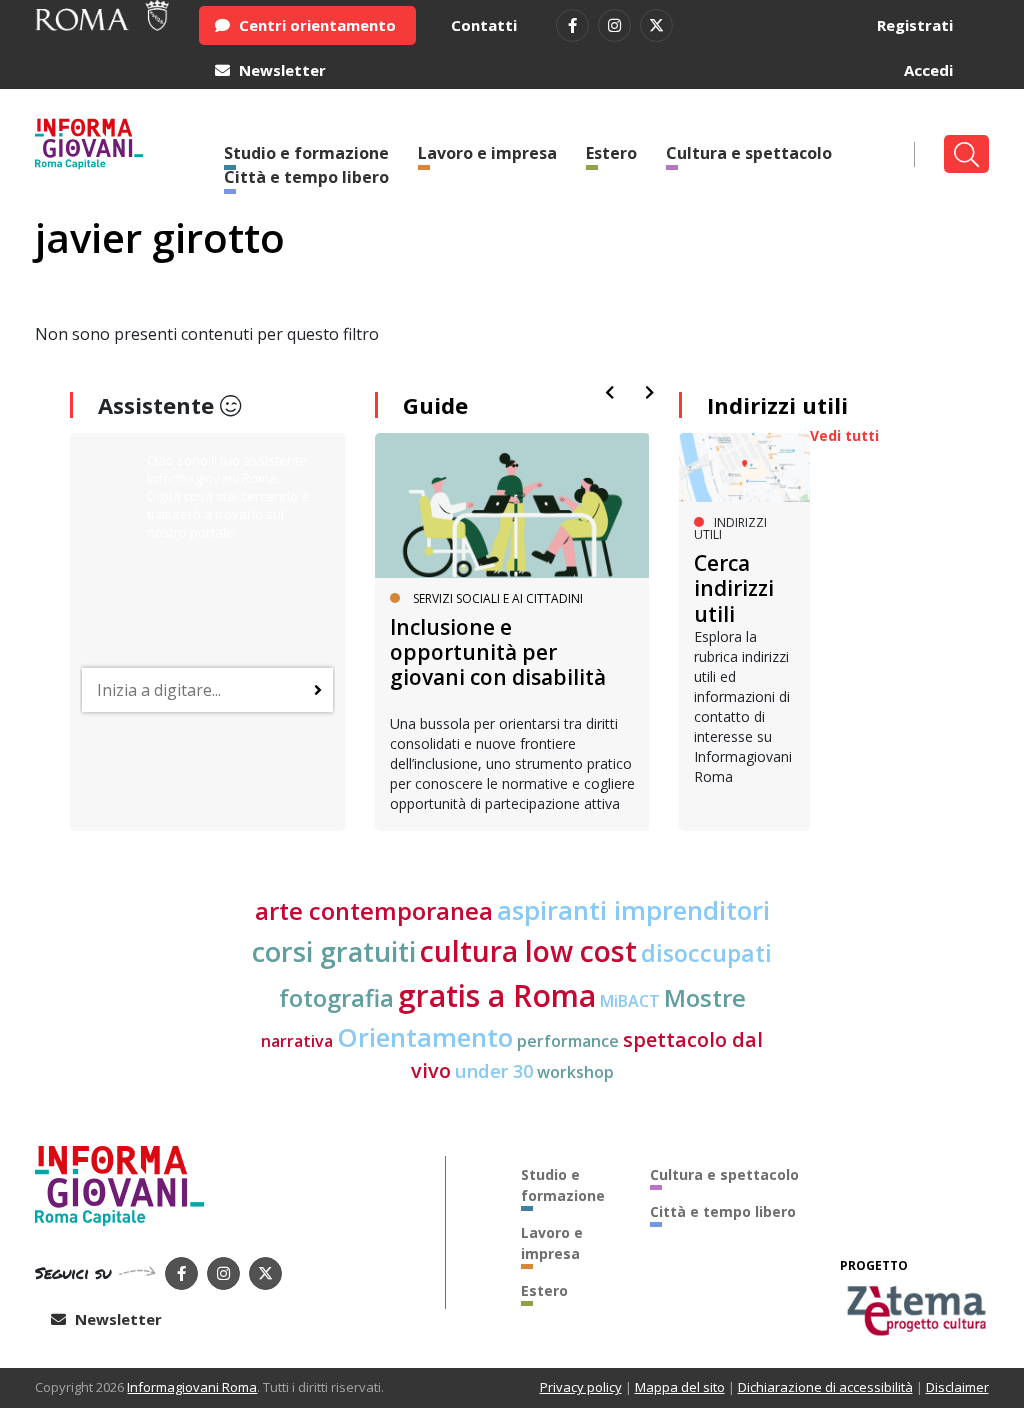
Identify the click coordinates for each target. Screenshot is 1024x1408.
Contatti (484, 25)
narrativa (297, 1041)
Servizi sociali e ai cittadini (498, 598)
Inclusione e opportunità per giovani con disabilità (498, 652)
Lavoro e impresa (487, 153)
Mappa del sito (680, 1387)
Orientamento (425, 1037)
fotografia (336, 998)
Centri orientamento (315, 25)
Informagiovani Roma (192, 1387)
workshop (575, 1072)
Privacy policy (581, 1387)
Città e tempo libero (306, 177)
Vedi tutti (844, 435)
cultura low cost (528, 951)
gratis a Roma (497, 995)
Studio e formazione (563, 1185)
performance (568, 1041)
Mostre (705, 998)
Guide (435, 405)
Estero (611, 153)
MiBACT (630, 1001)
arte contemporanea (374, 911)
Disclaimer (957, 1387)
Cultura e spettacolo (749, 153)
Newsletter (280, 70)
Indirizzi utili (777, 405)
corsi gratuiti (334, 951)
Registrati (915, 25)
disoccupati (706, 953)
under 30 (494, 1070)
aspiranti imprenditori (633, 910)
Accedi (928, 70)
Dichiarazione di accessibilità (825, 1387)
